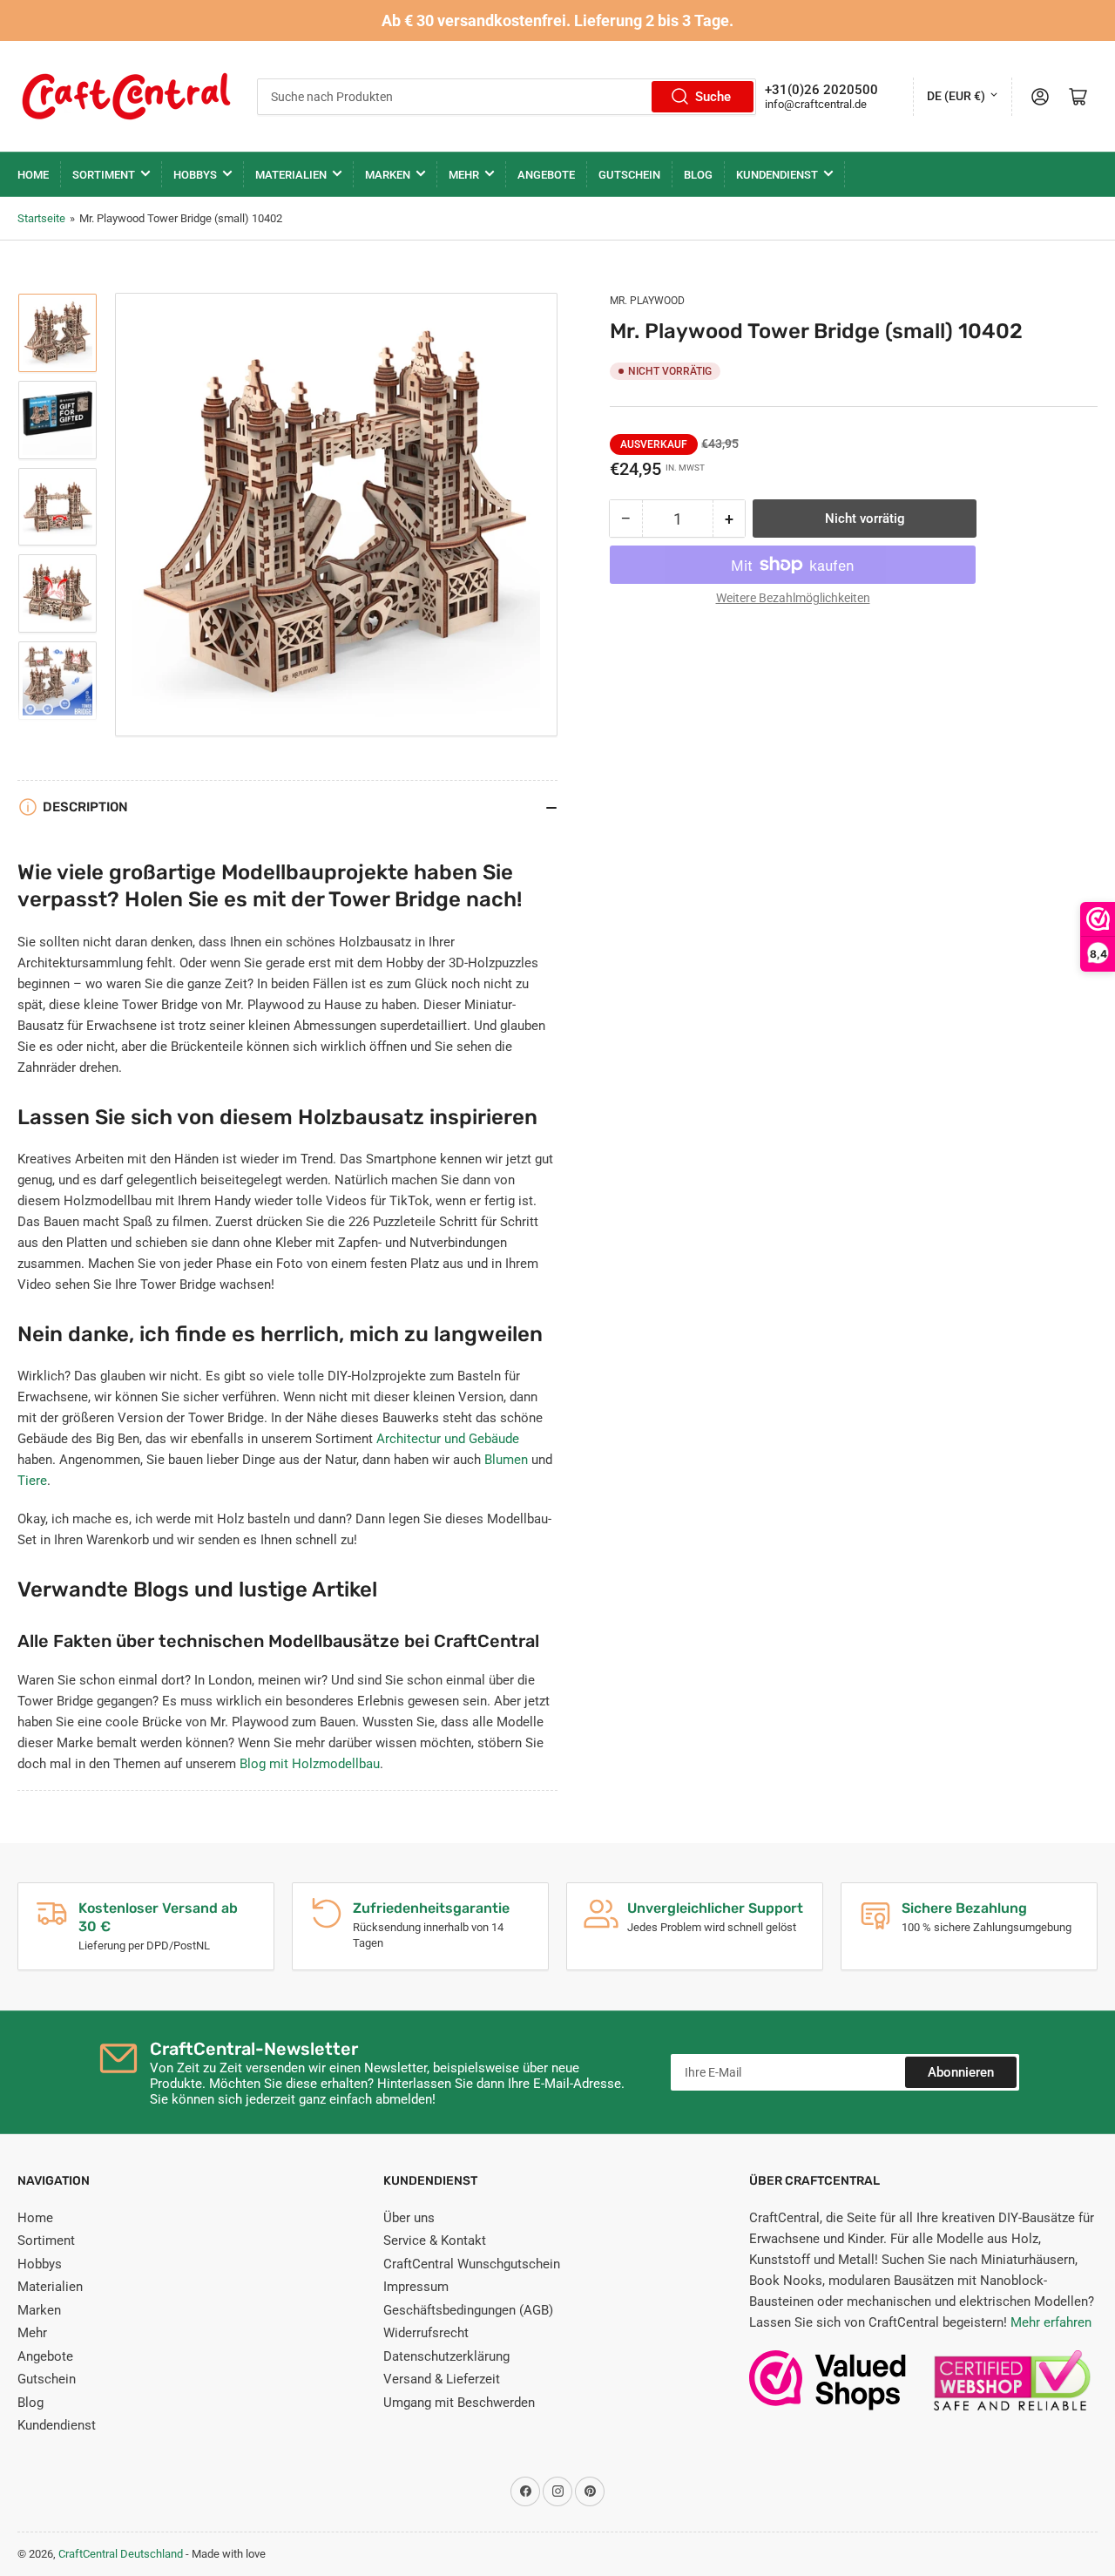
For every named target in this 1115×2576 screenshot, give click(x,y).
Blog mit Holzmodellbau (310, 1764)
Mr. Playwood (647, 301)
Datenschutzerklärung (446, 2356)
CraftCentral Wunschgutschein (472, 2264)
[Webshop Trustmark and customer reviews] (828, 2389)
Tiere (32, 1481)
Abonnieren (961, 2072)
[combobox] (507, 97)
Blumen (506, 1460)
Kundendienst (777, 175)
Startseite (41, 218)
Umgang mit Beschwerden (459, 2403)
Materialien (291, 175)
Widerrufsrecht (426, 2333)
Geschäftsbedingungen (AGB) (468, 2310)
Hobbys (195, 175)
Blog (698, 175)
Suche (713, 97)
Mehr (464, 175)
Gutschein (629, 175)
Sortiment (104, 175)
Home (33, 175)
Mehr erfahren (1051, 2322)
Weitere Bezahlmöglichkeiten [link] (793, 598)
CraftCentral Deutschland (121, 2554)
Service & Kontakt (435, 2240)
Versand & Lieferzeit (442, 2379)
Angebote (546, 175)
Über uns (409, 2218)
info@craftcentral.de (816, 104)
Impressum (416, 2287)
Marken (388, 175)
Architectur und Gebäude (448, 1439)
